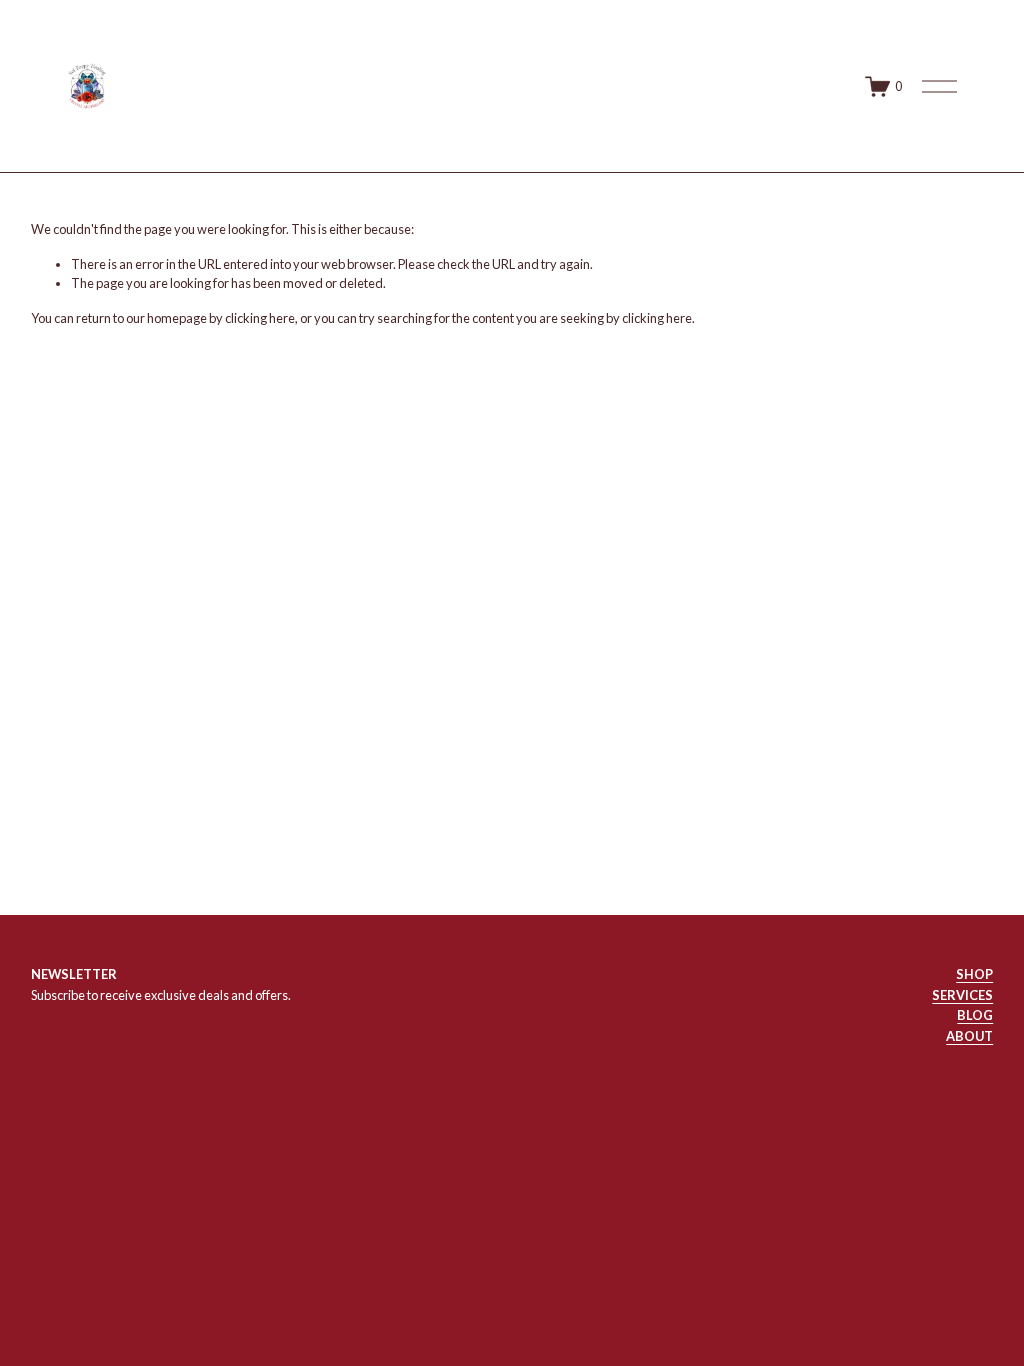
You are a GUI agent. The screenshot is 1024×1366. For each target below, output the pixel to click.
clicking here (260, 318)
